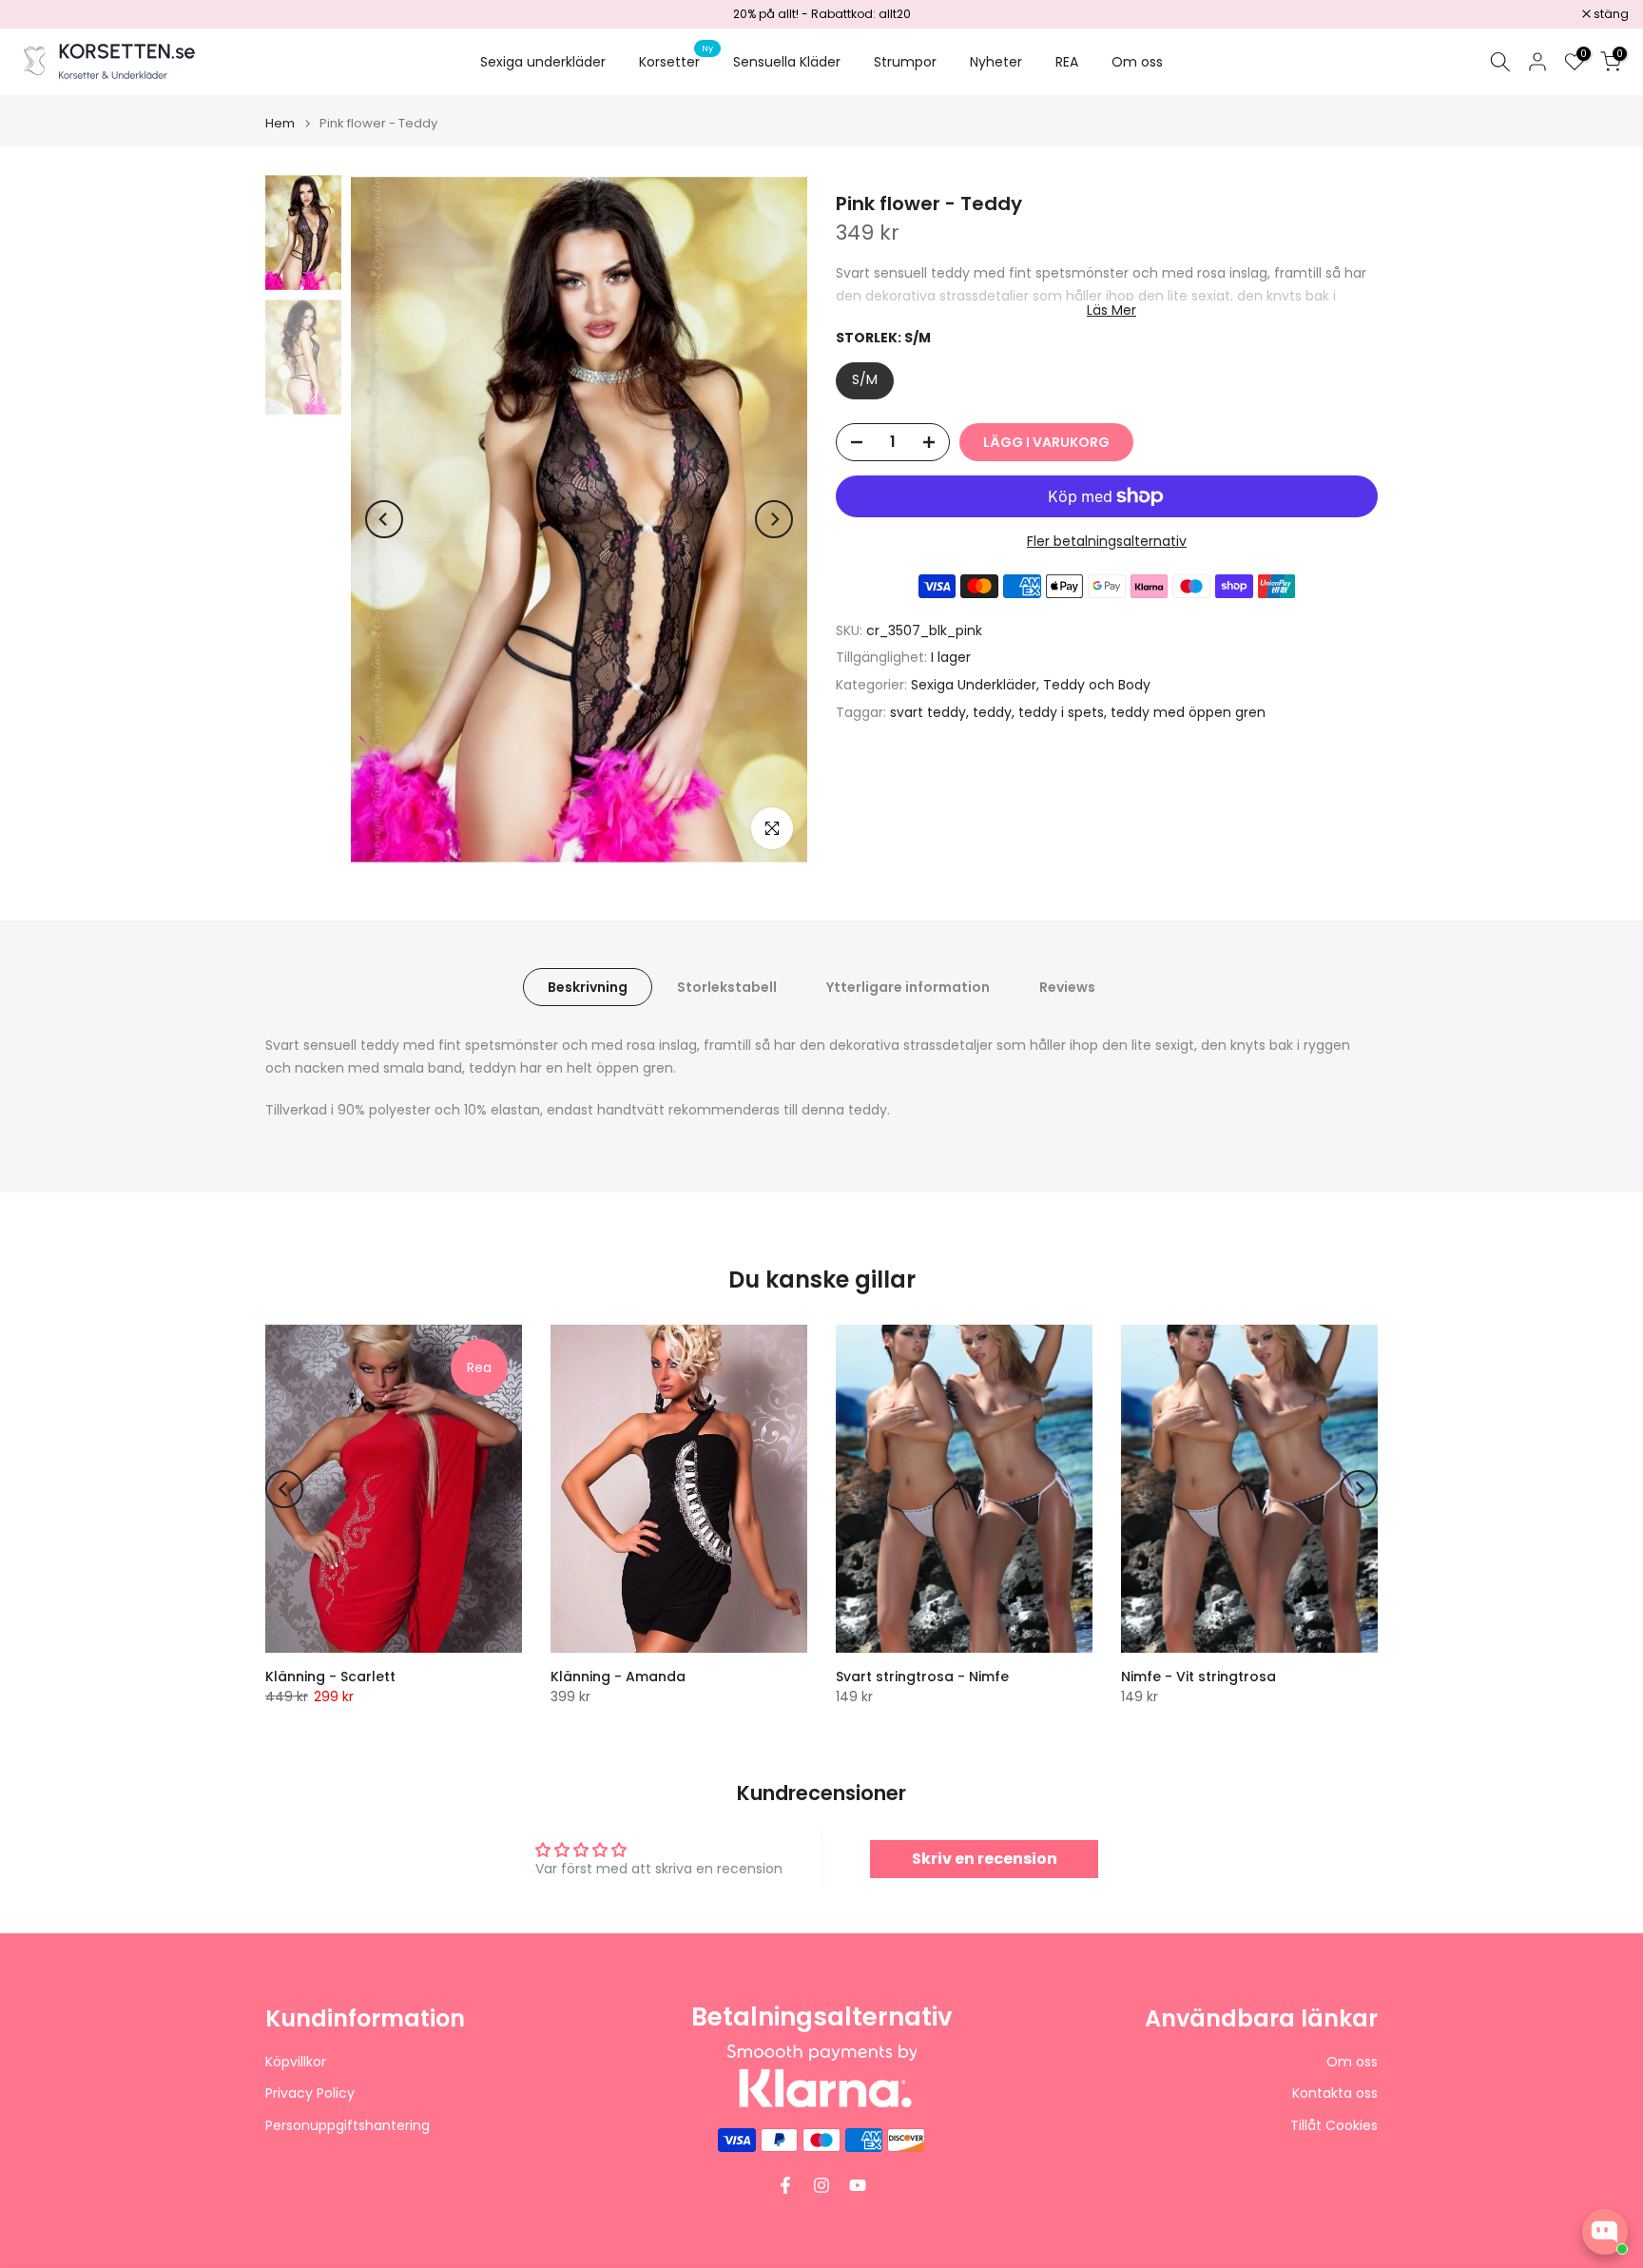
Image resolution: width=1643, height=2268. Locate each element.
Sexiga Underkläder (974, 685)
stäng (42, 14)
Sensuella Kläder (787, 62)
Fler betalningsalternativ (1107, 541)
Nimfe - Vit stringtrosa (1198, 1677)
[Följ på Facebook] (785, 2185)
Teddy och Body (1097, 685)
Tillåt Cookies (1334, 2126)
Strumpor (905, 62)
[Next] (774, 519)
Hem (280, 123)
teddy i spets (1061, 712)
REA (1067, 62)
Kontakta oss (1335, 2094)
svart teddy (928, 712)
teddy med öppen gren (1188, 712)
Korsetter (677, 61)
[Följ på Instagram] (821, 2185)
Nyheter (996, 62)
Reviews (1067, 987)
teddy (992, 712)
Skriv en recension (985, 1859)
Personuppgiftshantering (348, 2126)
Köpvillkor (296, 2062)
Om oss (1137, 62)
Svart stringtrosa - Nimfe (922, 1677)
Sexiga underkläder (543, 62)
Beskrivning (588, 987)
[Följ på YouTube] (858, 2185)
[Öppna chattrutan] (1605, 2232)
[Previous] (384, 519)
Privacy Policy (310, 2094)
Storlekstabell (727, 987)
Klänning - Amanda (618, 1677)
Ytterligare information (908, 987)
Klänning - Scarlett (330, 1677)
